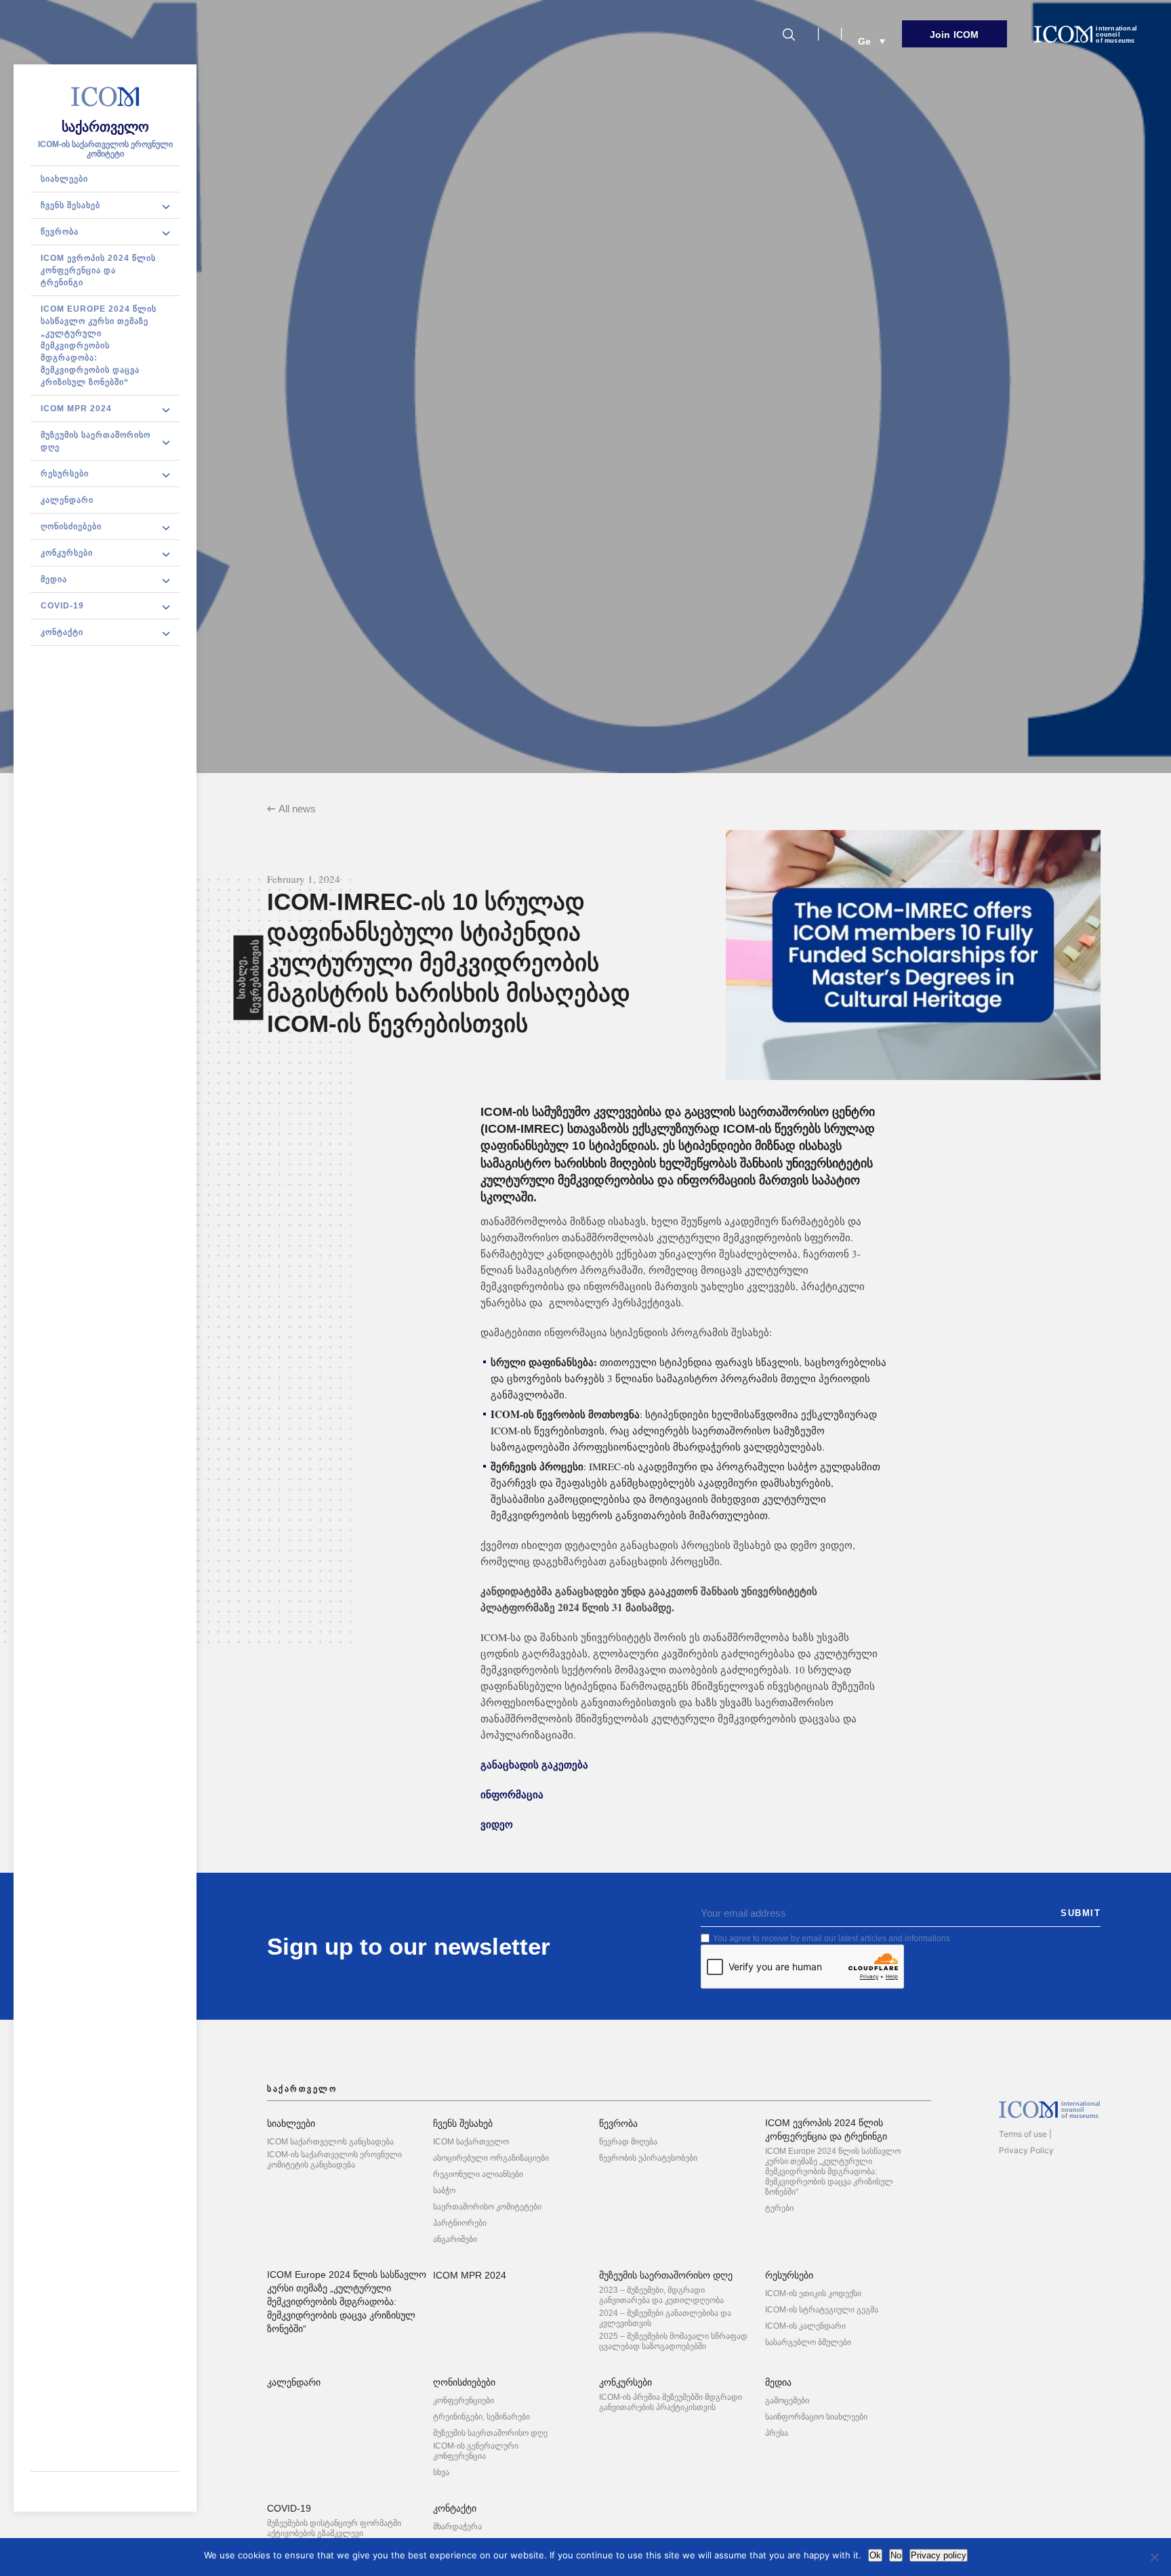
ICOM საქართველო (471, 2142)
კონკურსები (67, 553)
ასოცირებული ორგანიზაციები (491, 2158)
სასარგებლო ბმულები (808, 2342)
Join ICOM (954, 35)
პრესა (777, 2433)
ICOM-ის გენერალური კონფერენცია (476, 2451)
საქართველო (105, 127)
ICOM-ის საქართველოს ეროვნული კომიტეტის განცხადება (334, 2160)
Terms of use (1023, 2134)
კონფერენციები (464, 2401)
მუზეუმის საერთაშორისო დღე (96, 441)
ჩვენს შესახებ (70, 205)
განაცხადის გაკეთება (534, 1764)
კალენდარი (67, 500)
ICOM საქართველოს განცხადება (330, 2142)
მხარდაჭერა (457, 2527)
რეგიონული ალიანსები (478, 2174)
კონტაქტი (62, 632)
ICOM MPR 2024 (76, 409)
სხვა (441, 2472)
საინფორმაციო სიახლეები (816, 2417)
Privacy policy (939, 2555)
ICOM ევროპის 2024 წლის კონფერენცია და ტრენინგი (98, 270)
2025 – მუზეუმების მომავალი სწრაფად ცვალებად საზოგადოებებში (673, 2341)
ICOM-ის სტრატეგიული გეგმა (822, 2310)
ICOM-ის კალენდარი (805, 2326)
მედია (54, 579)
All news (297, 809)
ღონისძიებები (71, 526)
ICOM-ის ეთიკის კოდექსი (813, 2293)
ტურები (779, 2208)
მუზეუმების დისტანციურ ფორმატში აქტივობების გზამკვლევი (334, 2528)
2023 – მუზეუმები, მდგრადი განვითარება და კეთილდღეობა (661, 2295)
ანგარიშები (455, 2239)
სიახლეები (64, 179)
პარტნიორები (460, 2223)
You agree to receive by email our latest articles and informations (831, 1938)
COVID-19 (62, 606)
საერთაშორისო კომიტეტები (487, 2207)
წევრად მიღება (628, 2142)
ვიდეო (497, 1824)
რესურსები (65, 474)
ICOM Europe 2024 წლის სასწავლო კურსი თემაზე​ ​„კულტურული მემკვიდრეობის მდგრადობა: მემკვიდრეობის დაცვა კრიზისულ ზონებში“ (99, 346)
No (896, 2555)
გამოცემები (787, 2401)
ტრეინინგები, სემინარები (481, 2417)
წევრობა (60, 232)
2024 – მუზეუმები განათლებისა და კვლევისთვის (665, 2318)
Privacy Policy (1026, 2150)
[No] (1154, 2557)
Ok (875, 2555)
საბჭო (444, 2190)
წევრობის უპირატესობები (648, 2158)
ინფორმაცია (512, 1794)
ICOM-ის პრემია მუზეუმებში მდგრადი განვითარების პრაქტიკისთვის (671, 2402)
